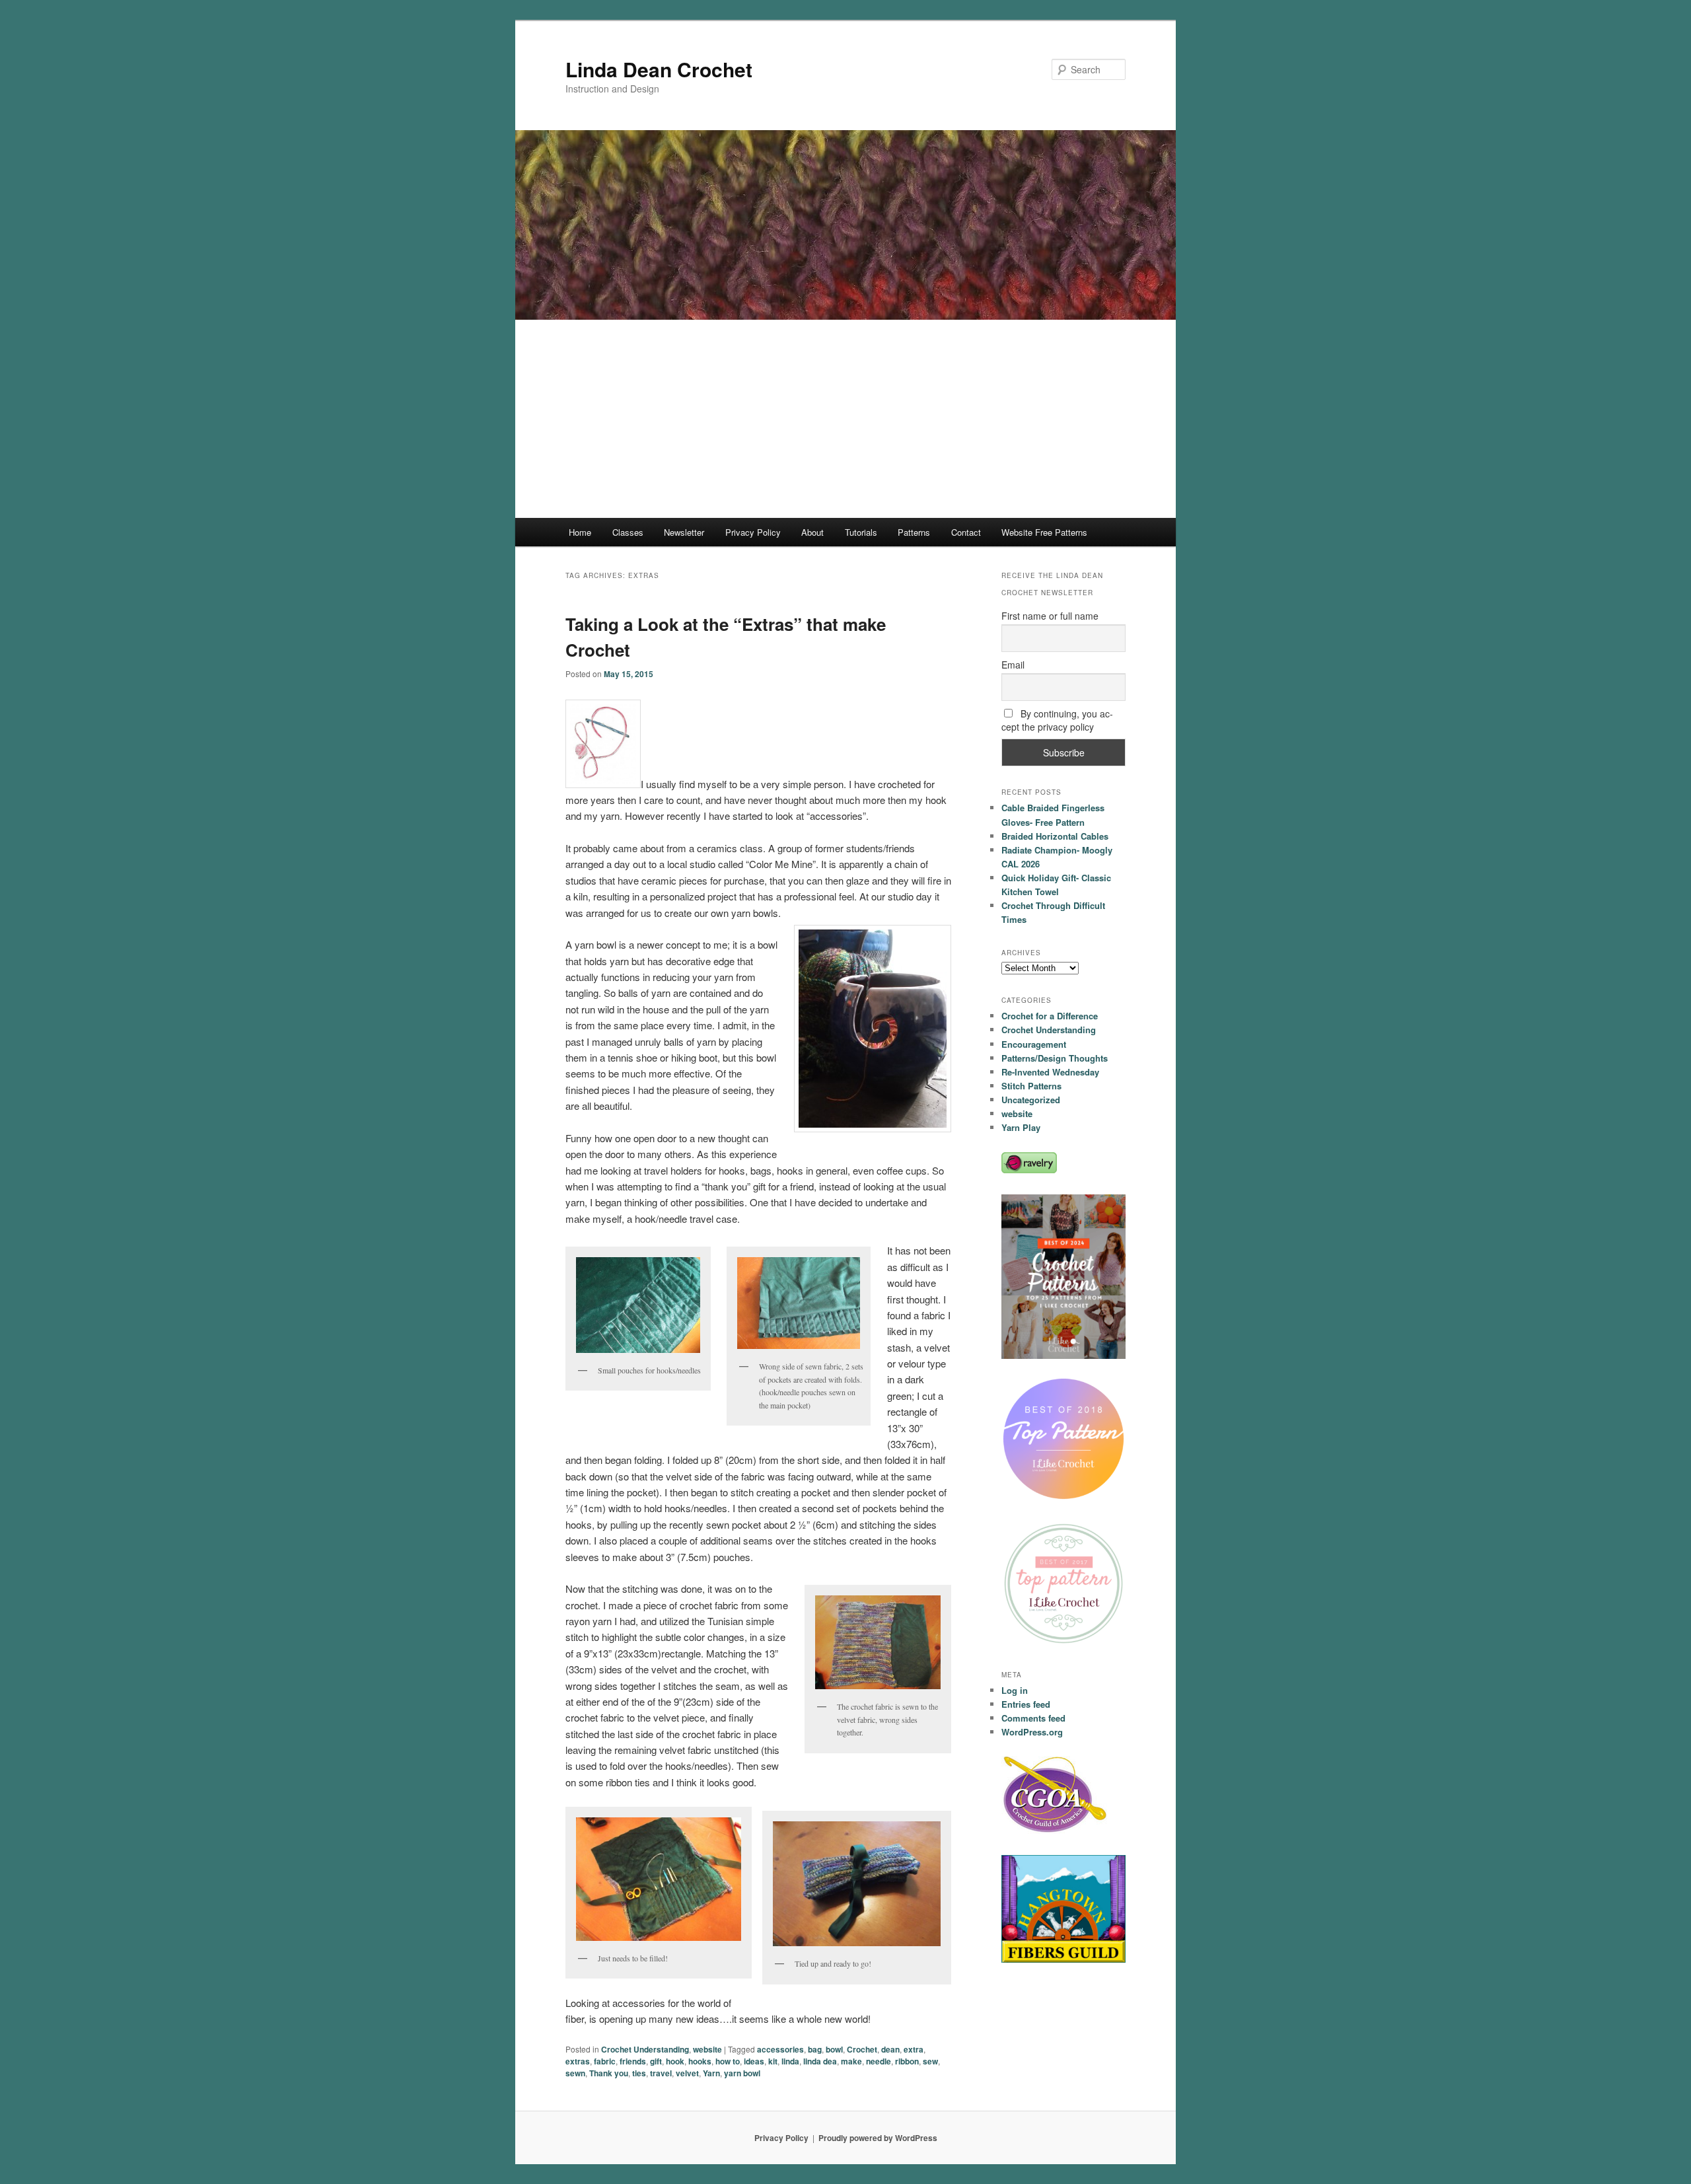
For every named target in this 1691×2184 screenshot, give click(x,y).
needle (879, 2061)
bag (815, 2049)
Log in (1015, 1690)
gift (656, 2061)
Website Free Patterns (1044, 532)
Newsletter (684, 532)
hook (675, 2061)
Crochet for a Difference (1050, 1016)
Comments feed (1033, 1718)
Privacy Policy (753, 532)
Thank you (609, 2073)
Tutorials (861, 532)
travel (661, 2073)
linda (790, 2061)
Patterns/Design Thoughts (1055, 1058)
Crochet (862, 2049)
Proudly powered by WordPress (878, 2138)
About (812, 532)
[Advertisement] (845, 419)
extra (914, 2049)
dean (890, 2049)
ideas (754, 2061)
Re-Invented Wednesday (1050, 1072)
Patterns (914, 532)
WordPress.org (1032, 1732)
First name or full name (1050, 616)
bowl (834, 2049)
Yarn (711, 2073)
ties (639, 2073)
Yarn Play (1021, 1127)
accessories (780, 2049)
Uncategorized (1031, 1100)
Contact (966, 532)
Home (580, 532)
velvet (687, 2073)
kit (773, 2061)
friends (633, 2061)
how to (728, 2061)
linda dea (820, 2061)
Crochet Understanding (645, 2049)
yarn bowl (742, 2073)
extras (578, 2061)
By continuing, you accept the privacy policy (1057, 720)
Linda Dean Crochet (659, 69)
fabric (605, 2061)
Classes (628, 532)
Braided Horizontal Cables (1055, 836)
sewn (575, 2073)
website (707, 2049)
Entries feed (1026, 1704)
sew (930, 2061)
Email (1013, 665)
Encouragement (1034, 1044)
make (851, 2061)
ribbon (907, 2061)
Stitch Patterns (1031, 1086)
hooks (700, 2061)
